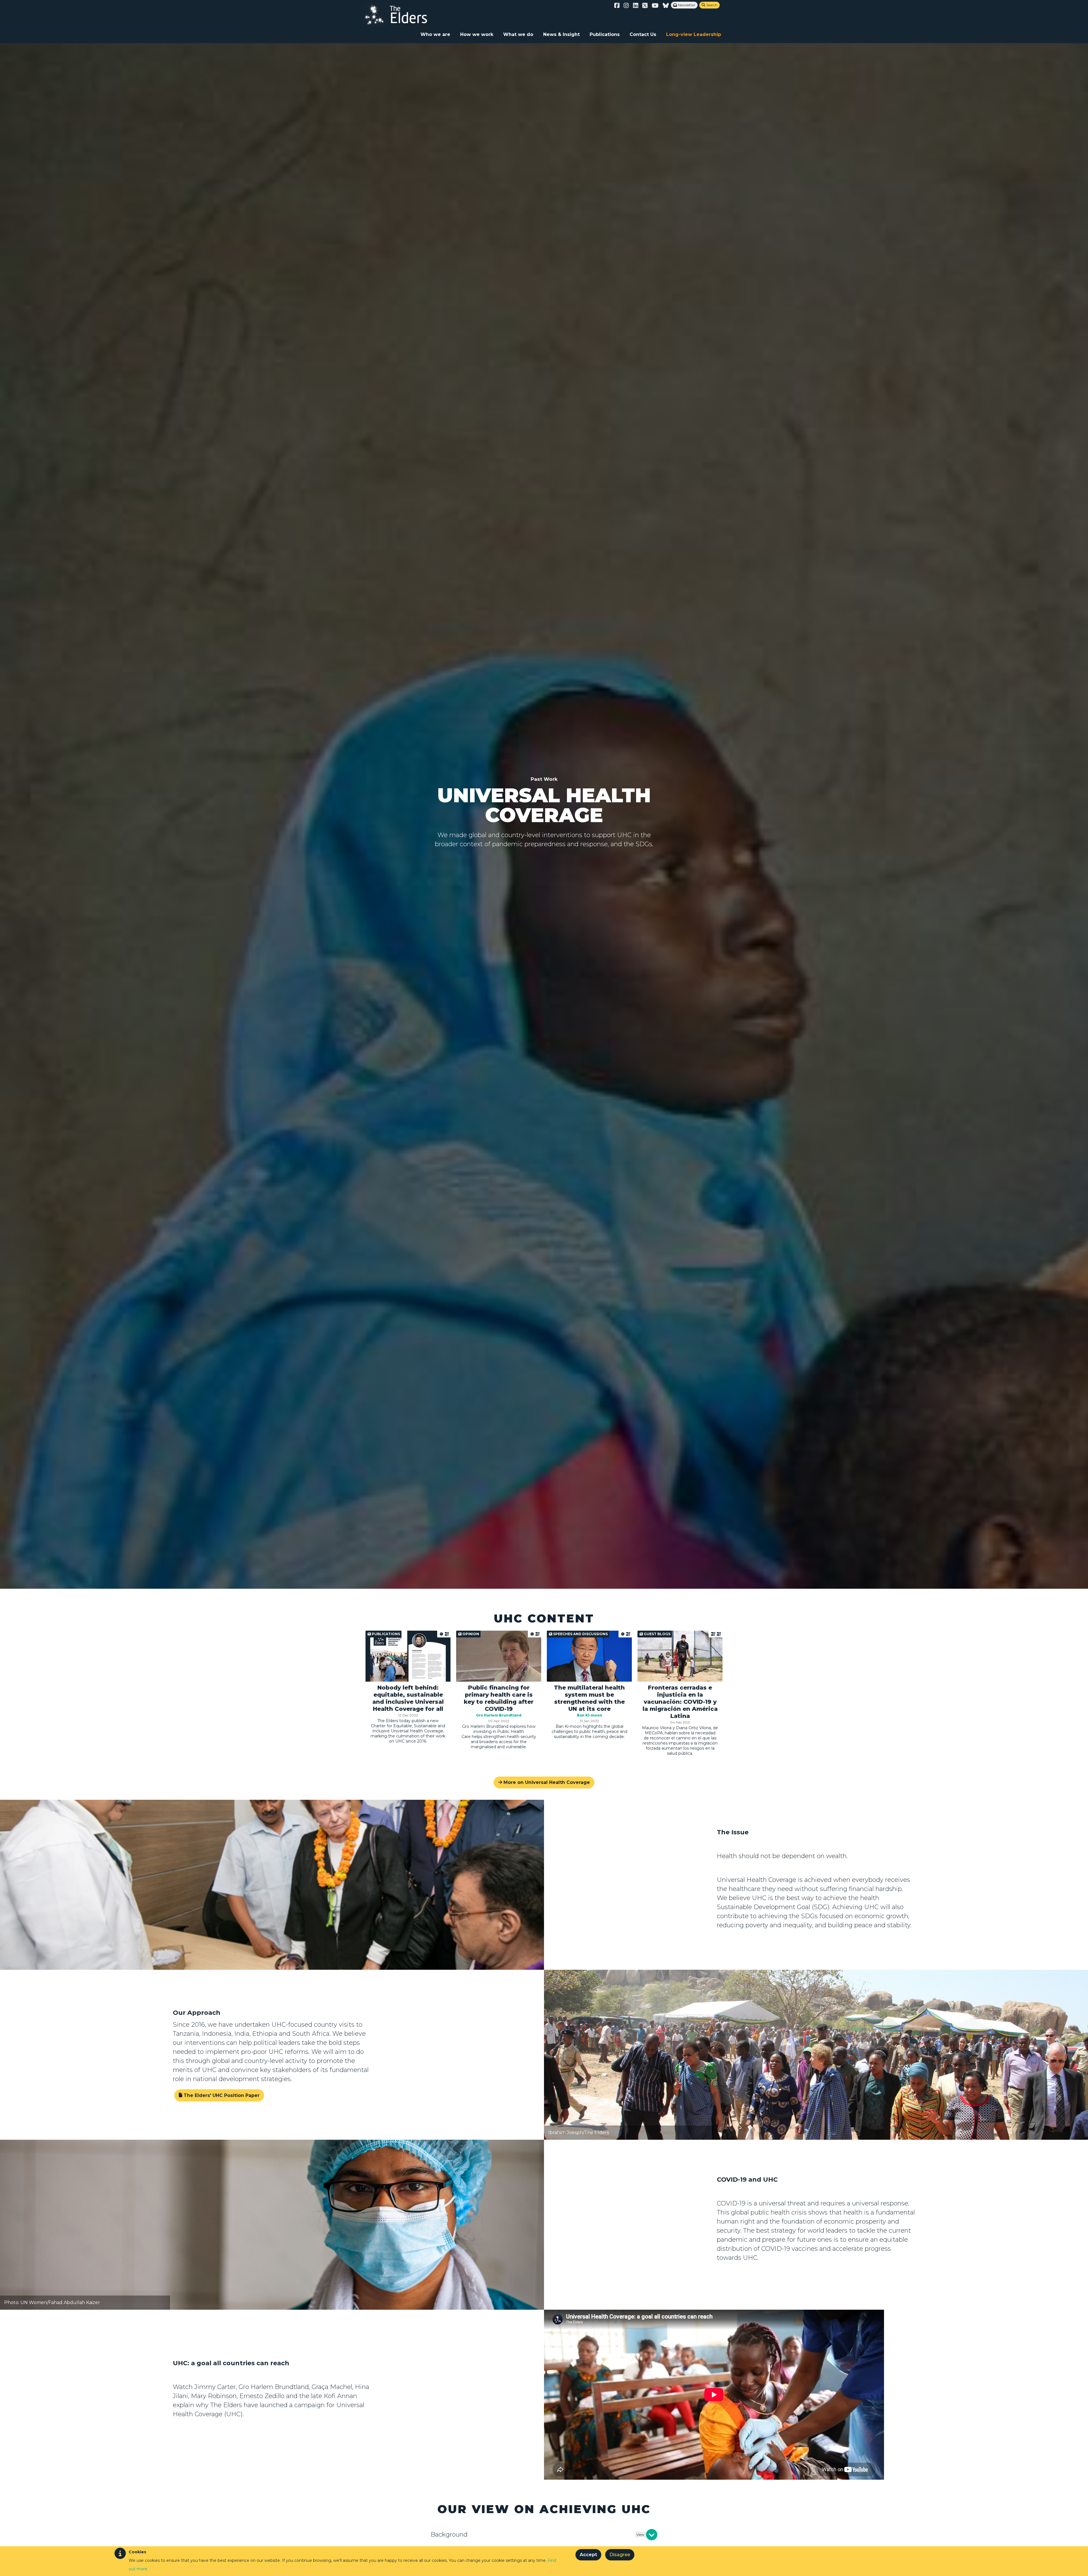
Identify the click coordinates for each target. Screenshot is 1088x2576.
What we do (518, 34)
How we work (477, 34)
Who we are (435, 34)
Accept (588, 2555)
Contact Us (643, 34)
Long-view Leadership (694, 34)
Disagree (620, 2555)
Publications (605, 34)
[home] (401, 14)
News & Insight (561, 34)
